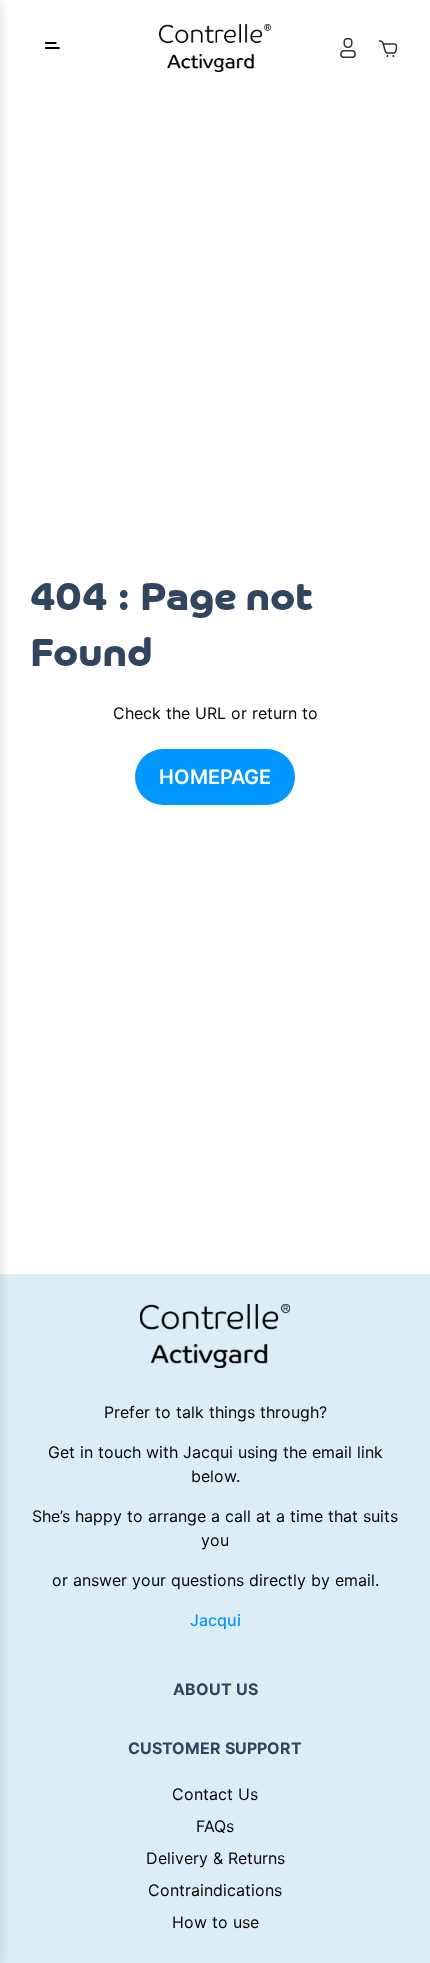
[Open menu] (52, 48)
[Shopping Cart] (388, 48)
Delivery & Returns (215, 1858)
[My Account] (348, 48)
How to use (215, 1922)
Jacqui (215, 1620)
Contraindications (215, 1890)
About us (215, 1689)
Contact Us (215, 1794)
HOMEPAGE (215, 777)
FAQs (215, 1826)
